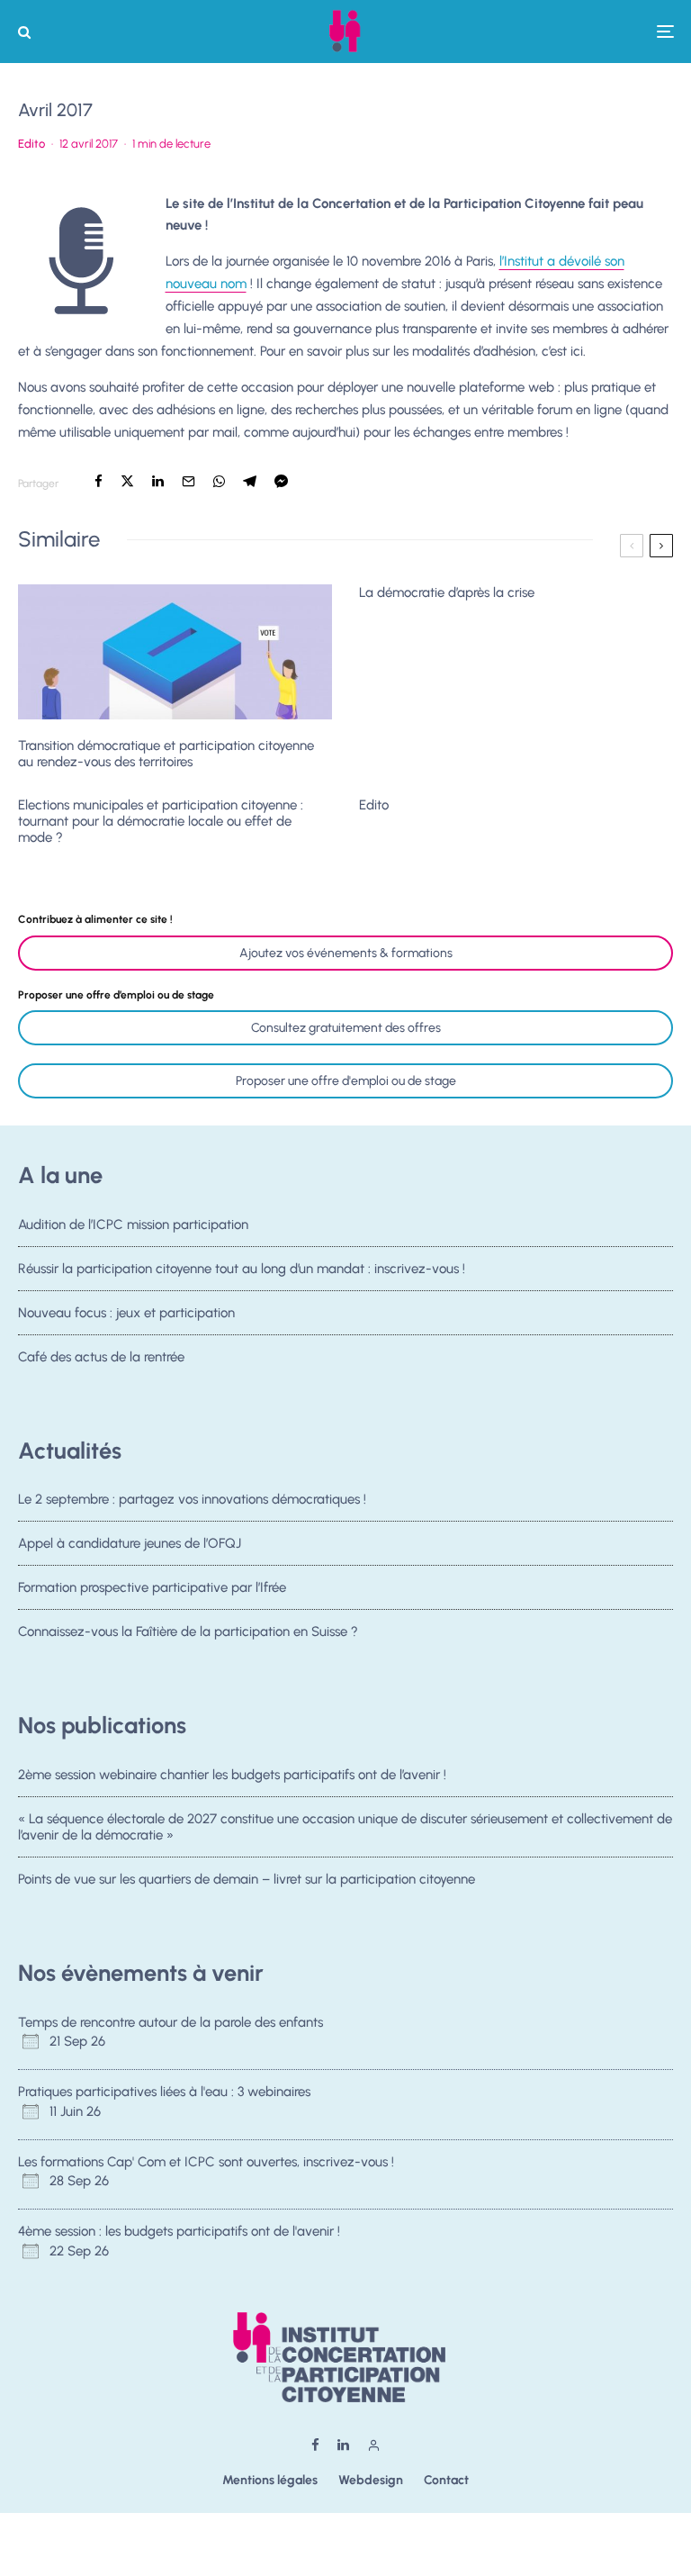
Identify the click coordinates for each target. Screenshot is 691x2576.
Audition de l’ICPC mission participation (133, 1225)
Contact (446, 2480)
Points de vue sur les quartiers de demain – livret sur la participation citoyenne (247, 1879)
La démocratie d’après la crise (447, 592)
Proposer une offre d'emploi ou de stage (346, 1081)
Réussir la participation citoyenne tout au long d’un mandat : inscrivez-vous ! (242, 1269)
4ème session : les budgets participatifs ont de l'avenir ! (179, 2231)
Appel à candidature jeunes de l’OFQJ (130, 1543)
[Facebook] (315, 2445)
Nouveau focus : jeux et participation (126, 1313)
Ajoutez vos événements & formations (346, 953)
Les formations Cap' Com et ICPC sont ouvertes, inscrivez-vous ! (206, 2162)
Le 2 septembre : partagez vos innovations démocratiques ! (192, 1499)
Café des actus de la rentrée (101, 1357)
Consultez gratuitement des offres (346, 1028)
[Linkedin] (343, 2445)
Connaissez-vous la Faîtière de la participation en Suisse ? (188, 1631)
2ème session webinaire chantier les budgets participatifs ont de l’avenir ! (232, 1775)
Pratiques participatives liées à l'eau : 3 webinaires (164, 2092)
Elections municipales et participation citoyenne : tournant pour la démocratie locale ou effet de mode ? (161, 821)
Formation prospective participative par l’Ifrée (152, 1587)
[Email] (188, 481)
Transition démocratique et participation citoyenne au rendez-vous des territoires (166, 754)
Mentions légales (270, 2480)
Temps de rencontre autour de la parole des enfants (171, 2022)
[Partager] (99, 481)
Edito (31, 144)
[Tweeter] (127, 481)
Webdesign (371, 2480)
